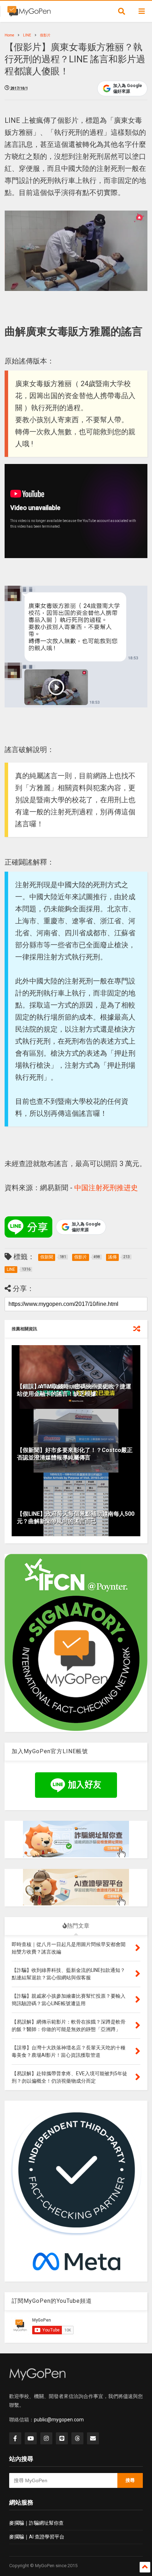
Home (9, 35)
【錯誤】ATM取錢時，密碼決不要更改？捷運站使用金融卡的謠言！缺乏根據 (74, 1390)
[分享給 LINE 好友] (28, 1227)
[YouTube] (31, 2438)
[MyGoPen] (29, 13)
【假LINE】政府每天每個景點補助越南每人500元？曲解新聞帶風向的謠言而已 (76, 1518)
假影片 (45, 35)
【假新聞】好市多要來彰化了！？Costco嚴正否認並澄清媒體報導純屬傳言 (75, 1454)
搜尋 (130, 2480)
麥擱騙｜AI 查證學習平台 (37, 2537)
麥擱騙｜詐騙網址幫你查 (36, 2523)
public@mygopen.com (59, 2420)
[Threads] (77, 2438)
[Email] (93, 2438)
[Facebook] (15, 2438)
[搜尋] (122, 11)
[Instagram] (46, 2438)
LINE (27, 35)
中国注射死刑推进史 (106, 1188)
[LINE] (62, 2438)
